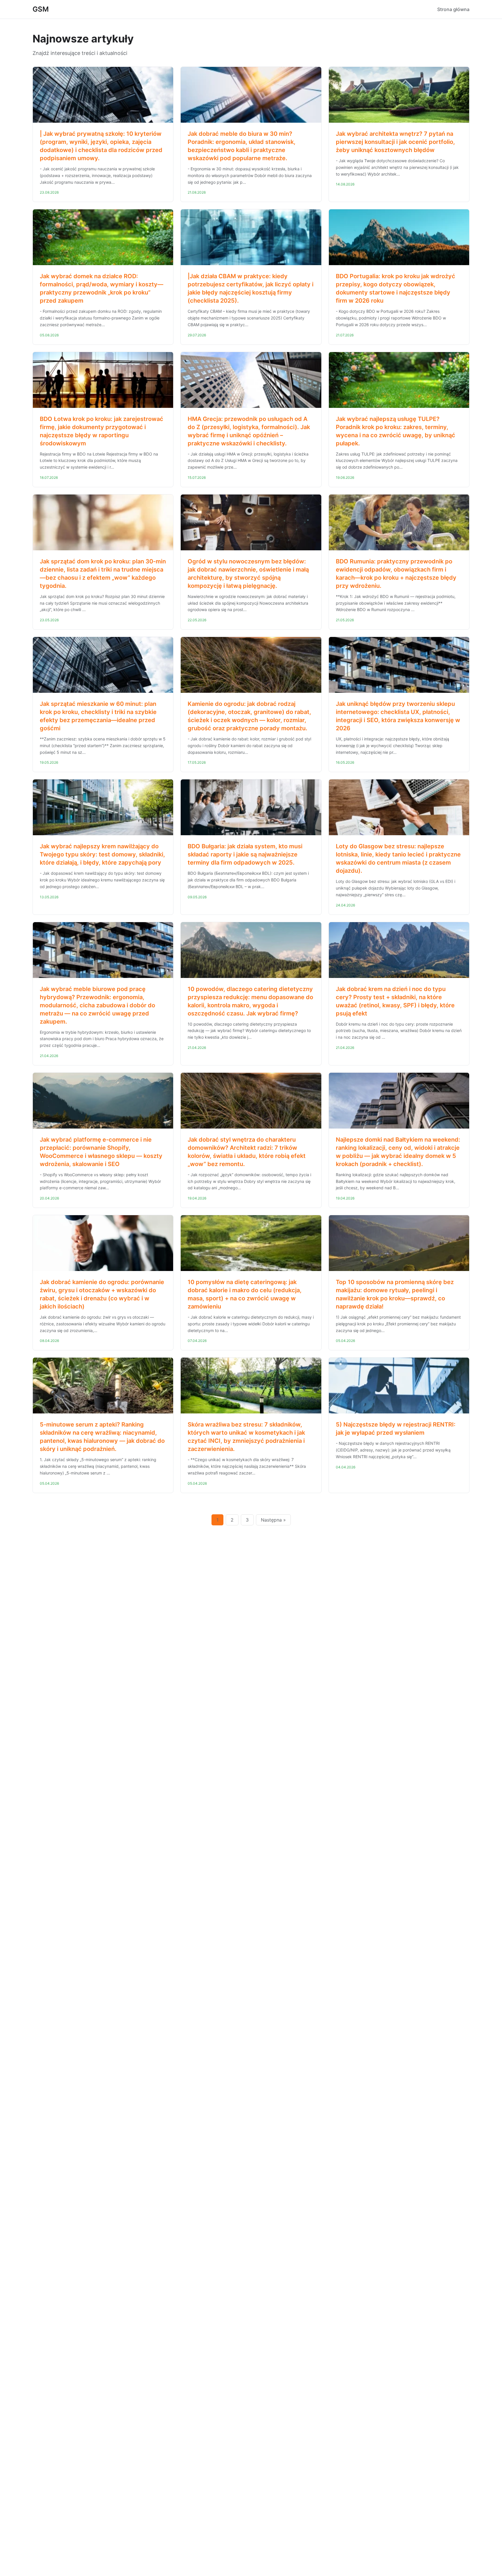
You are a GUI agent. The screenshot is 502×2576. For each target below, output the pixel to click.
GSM (41, 9)
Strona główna (453, 9)
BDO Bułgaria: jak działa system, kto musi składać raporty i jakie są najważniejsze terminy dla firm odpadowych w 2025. (245, 854)
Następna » (273, 1520)
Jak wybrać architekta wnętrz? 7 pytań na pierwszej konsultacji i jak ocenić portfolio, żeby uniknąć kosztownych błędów (395, 142)
